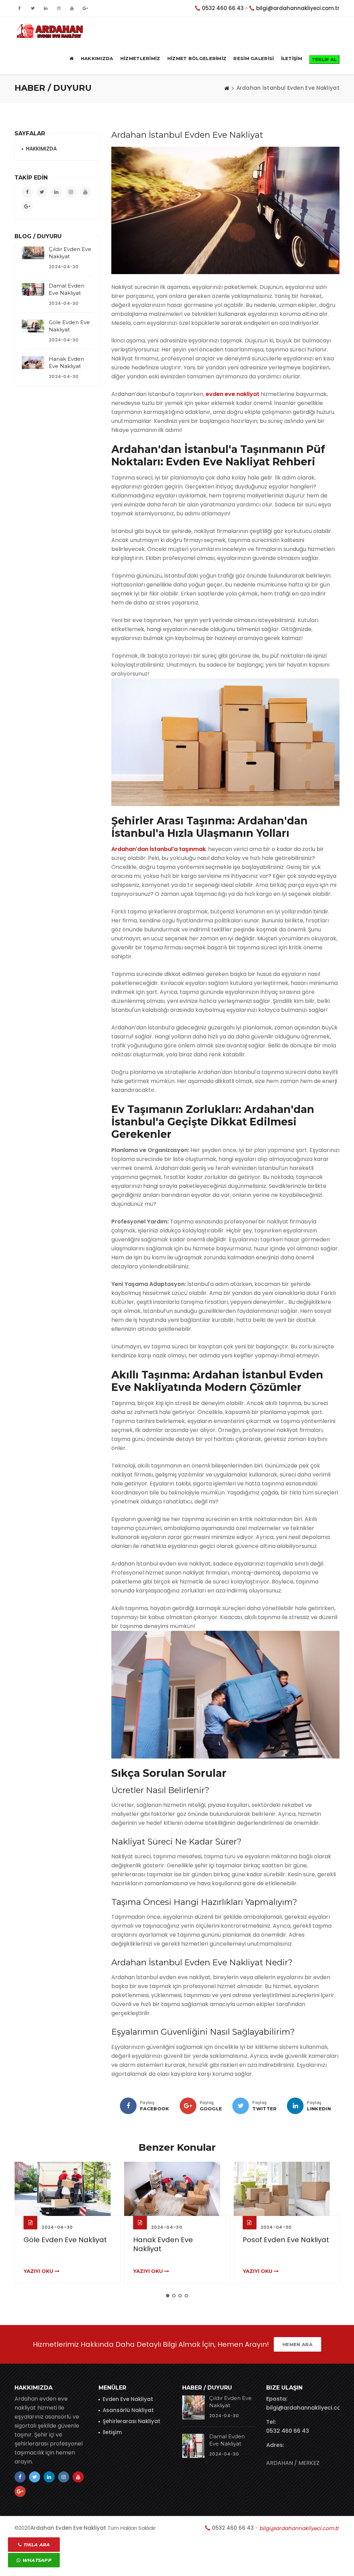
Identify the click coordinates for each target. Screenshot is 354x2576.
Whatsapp (36, 2560)
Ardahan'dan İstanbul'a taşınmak (159, 849)
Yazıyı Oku (39, 2271)
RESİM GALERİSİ (254, 58)
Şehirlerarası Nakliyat (132, 2421)
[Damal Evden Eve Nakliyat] (33, 289)
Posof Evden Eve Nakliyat (286, 2240)
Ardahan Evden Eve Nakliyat (68, 2528)
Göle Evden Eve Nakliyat (65, 2240)
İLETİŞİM (292, 58)
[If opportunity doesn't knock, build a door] (68, 2189)
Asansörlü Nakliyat (128, 2410)
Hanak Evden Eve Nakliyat (163, 2244)
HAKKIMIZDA (97, 58)
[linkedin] (295, 2106)
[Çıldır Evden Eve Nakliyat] (33, 253)
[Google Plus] (188, 2106)
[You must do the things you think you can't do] (193, 2408)
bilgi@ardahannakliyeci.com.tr (298, 8)
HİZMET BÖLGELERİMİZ (197, 58)
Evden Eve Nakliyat (128, 2399)
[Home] (227, 88)
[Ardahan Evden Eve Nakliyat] (50, 31)
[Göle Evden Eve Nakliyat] (33, 326)
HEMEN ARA (297, 2344)
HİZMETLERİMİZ (140, 58)
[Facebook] (128, 2106)
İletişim (112, 2432)
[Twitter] (241, 2106)
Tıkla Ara (36, 2545)
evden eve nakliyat (232, 394)
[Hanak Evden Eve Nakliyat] (33, 362)
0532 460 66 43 (223, 8)
